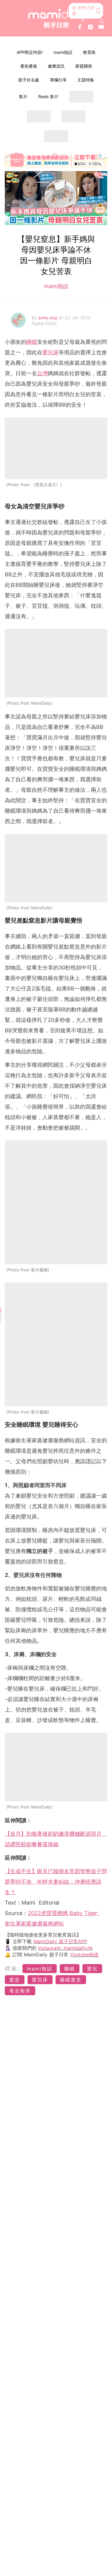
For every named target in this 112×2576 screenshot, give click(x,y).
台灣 (42, 373)
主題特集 (86, 80)
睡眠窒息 (71, 1980)
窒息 (15, 1980)
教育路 (89, 52)
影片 (23, 96)
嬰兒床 (50, 352)
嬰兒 (92, 1969)
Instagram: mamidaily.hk (66, 1948)
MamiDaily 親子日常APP (60, 1941)
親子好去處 (29, 80)
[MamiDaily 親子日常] (56, 18)
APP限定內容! (30, 52)
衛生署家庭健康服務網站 (34, 1924)
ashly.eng (48, 318)
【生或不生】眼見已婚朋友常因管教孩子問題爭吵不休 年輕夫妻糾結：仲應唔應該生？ (56, 1882)
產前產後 (29, 66)
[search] (102, 21)
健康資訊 (56, 66)
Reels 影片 (48, 96)
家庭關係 (84, 66)
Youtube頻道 (84, 1955)
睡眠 (32, 342)
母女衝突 (20, 1991)
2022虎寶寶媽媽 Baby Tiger (63, 1913)
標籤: (13, 1968)
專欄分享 (58, 80)
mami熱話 (63, 52)
